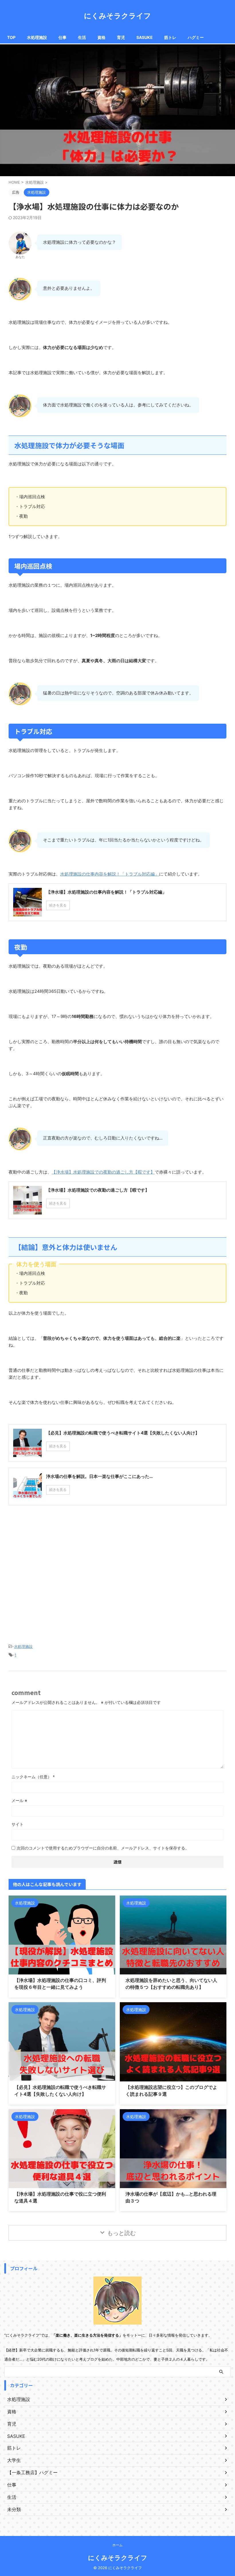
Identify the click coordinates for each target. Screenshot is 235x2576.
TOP (11, 37)
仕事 (62, 37)
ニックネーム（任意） (33, 1777)
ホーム (117, 2545)
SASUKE (145, 37)
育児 (121, 37)
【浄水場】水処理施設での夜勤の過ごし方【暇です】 (103, 1172)
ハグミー (196, 37)
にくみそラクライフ (117, 16)
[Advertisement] (117, 1582)
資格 (101, 37)
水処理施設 (37, 37)
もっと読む (122, 2233)
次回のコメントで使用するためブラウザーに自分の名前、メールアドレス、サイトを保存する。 (103, 1848)
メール (19, 1800)
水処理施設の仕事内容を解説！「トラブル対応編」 (110, 874)
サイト (17, 1824)
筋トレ (170, 37)
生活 (82, 37)
